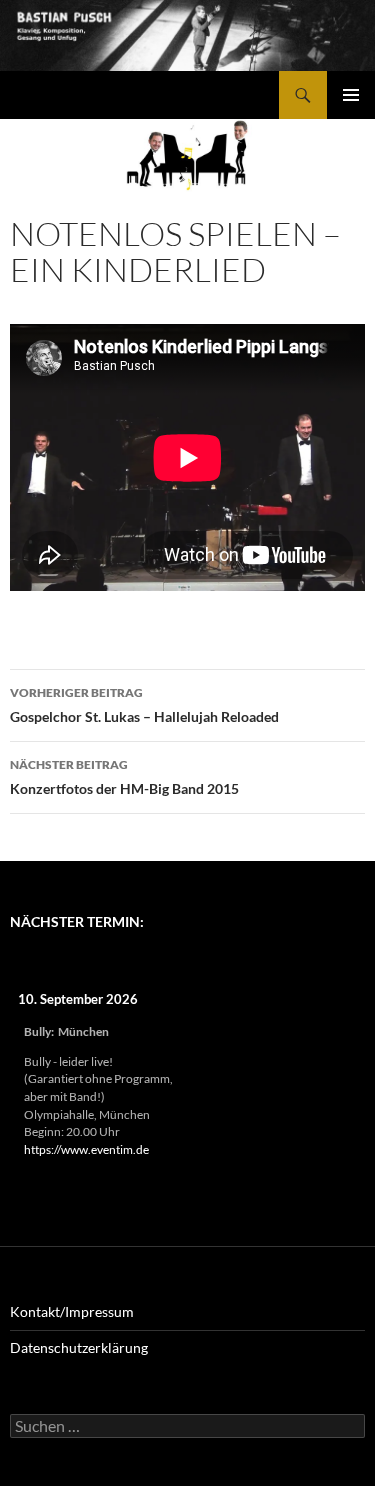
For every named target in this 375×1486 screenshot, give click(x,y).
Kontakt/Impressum (72, 1311)
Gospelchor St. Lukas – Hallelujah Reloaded (144, 705)
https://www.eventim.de (86, 1149)
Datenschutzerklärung (79, 1347)
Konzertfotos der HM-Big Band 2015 (124, 777)
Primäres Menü (351, 95)
